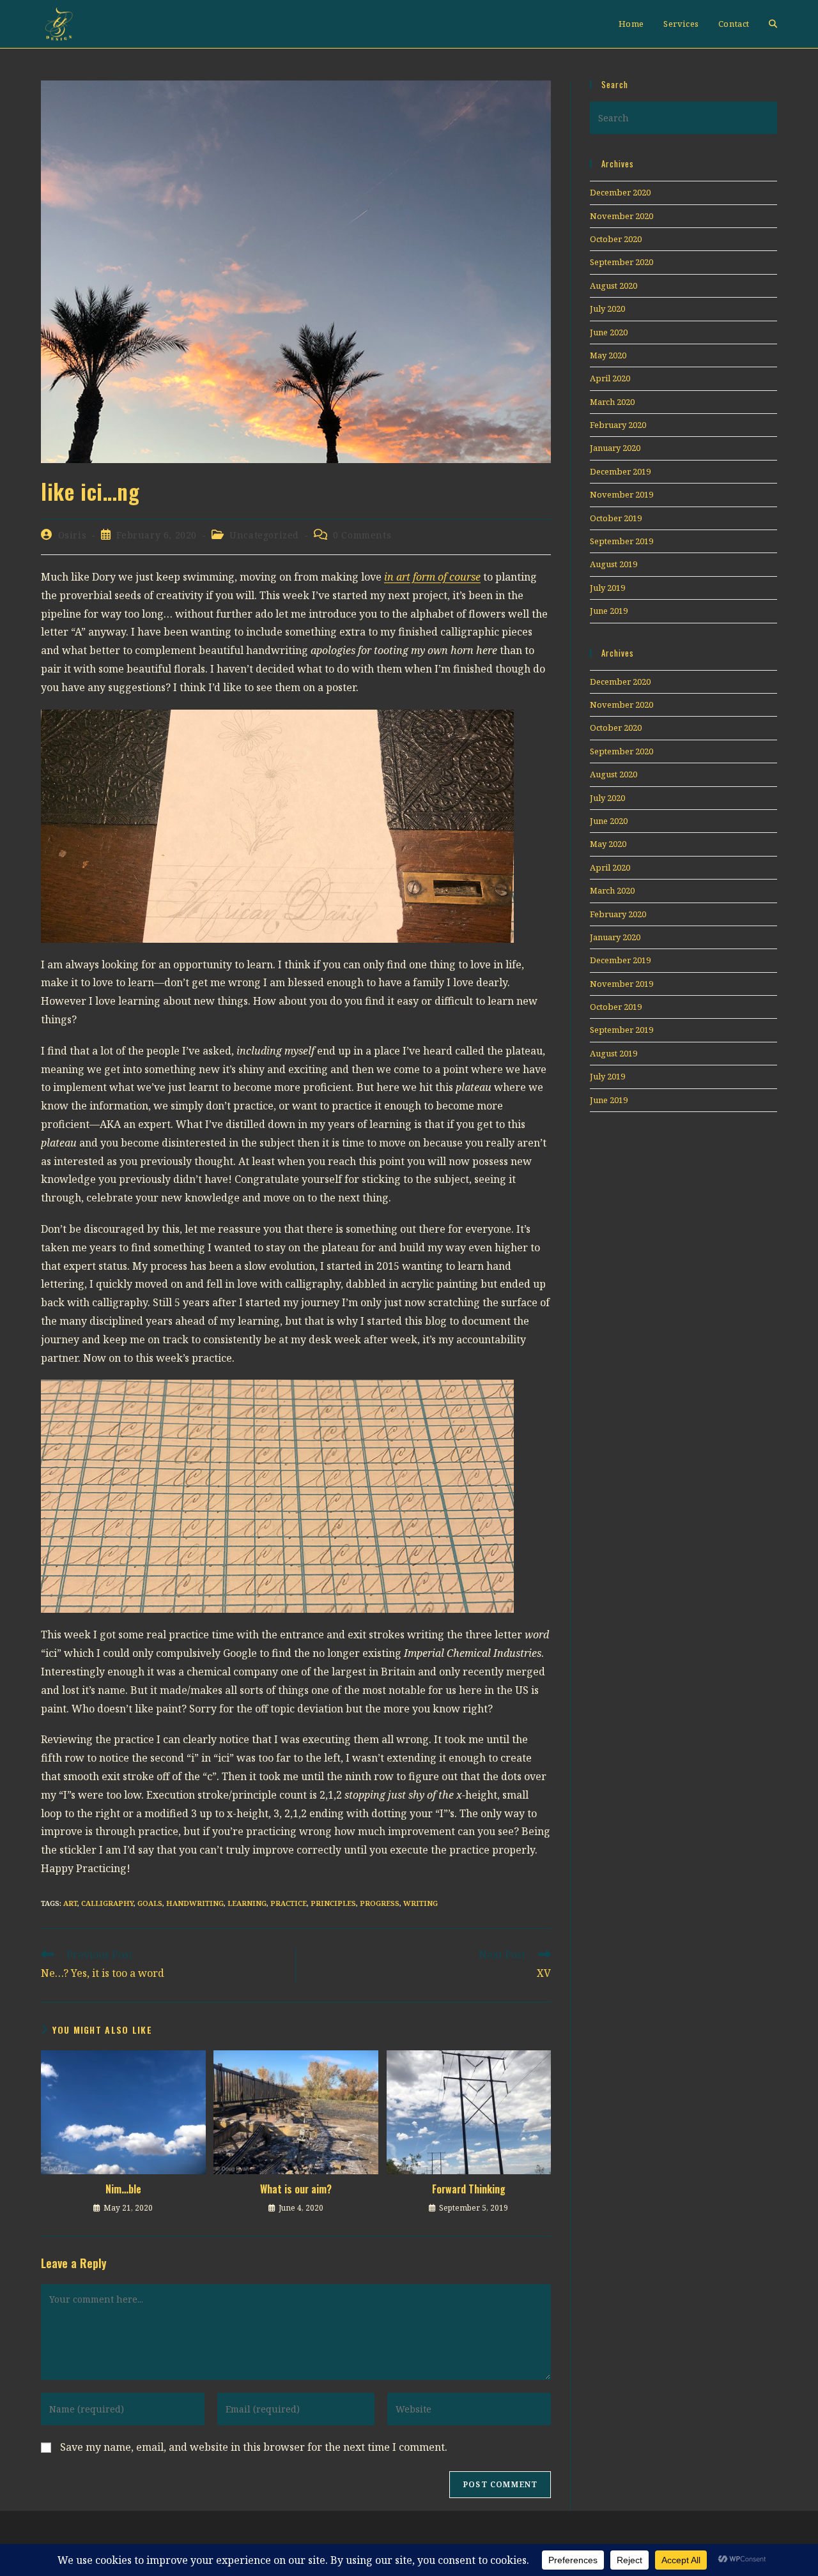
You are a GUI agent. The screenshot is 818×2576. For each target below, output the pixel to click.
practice (289, 1903)
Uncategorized (264, 535)
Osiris (73, 535)
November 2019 (621, 494)
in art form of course (432, 577)
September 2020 (621, 262)
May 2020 (608, 355)
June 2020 (609, 332)
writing (421, 1903)
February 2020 (618, 425)
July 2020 (607, 309)
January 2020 (615, 448)
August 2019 (613, 564)
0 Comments (362, 535)
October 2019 (616, 518)
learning (247, 1903)
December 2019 (620, 471)
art (70, 1903)
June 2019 (609, 611)
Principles (333, 1903)
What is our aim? (296, 2189)
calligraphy (107, 1903)
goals (150, 1903)
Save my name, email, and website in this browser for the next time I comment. (254, 2447)
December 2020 (620, 192)
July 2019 (607, 588)
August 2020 (613, 286)
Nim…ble (123, 2189)
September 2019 (621, 541)
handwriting (195, 1903)
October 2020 (616, 239)
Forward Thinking (469, 2189)
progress (380, 1903)
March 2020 (612, 402)
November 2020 (621, 216)
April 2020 (610, 378)
